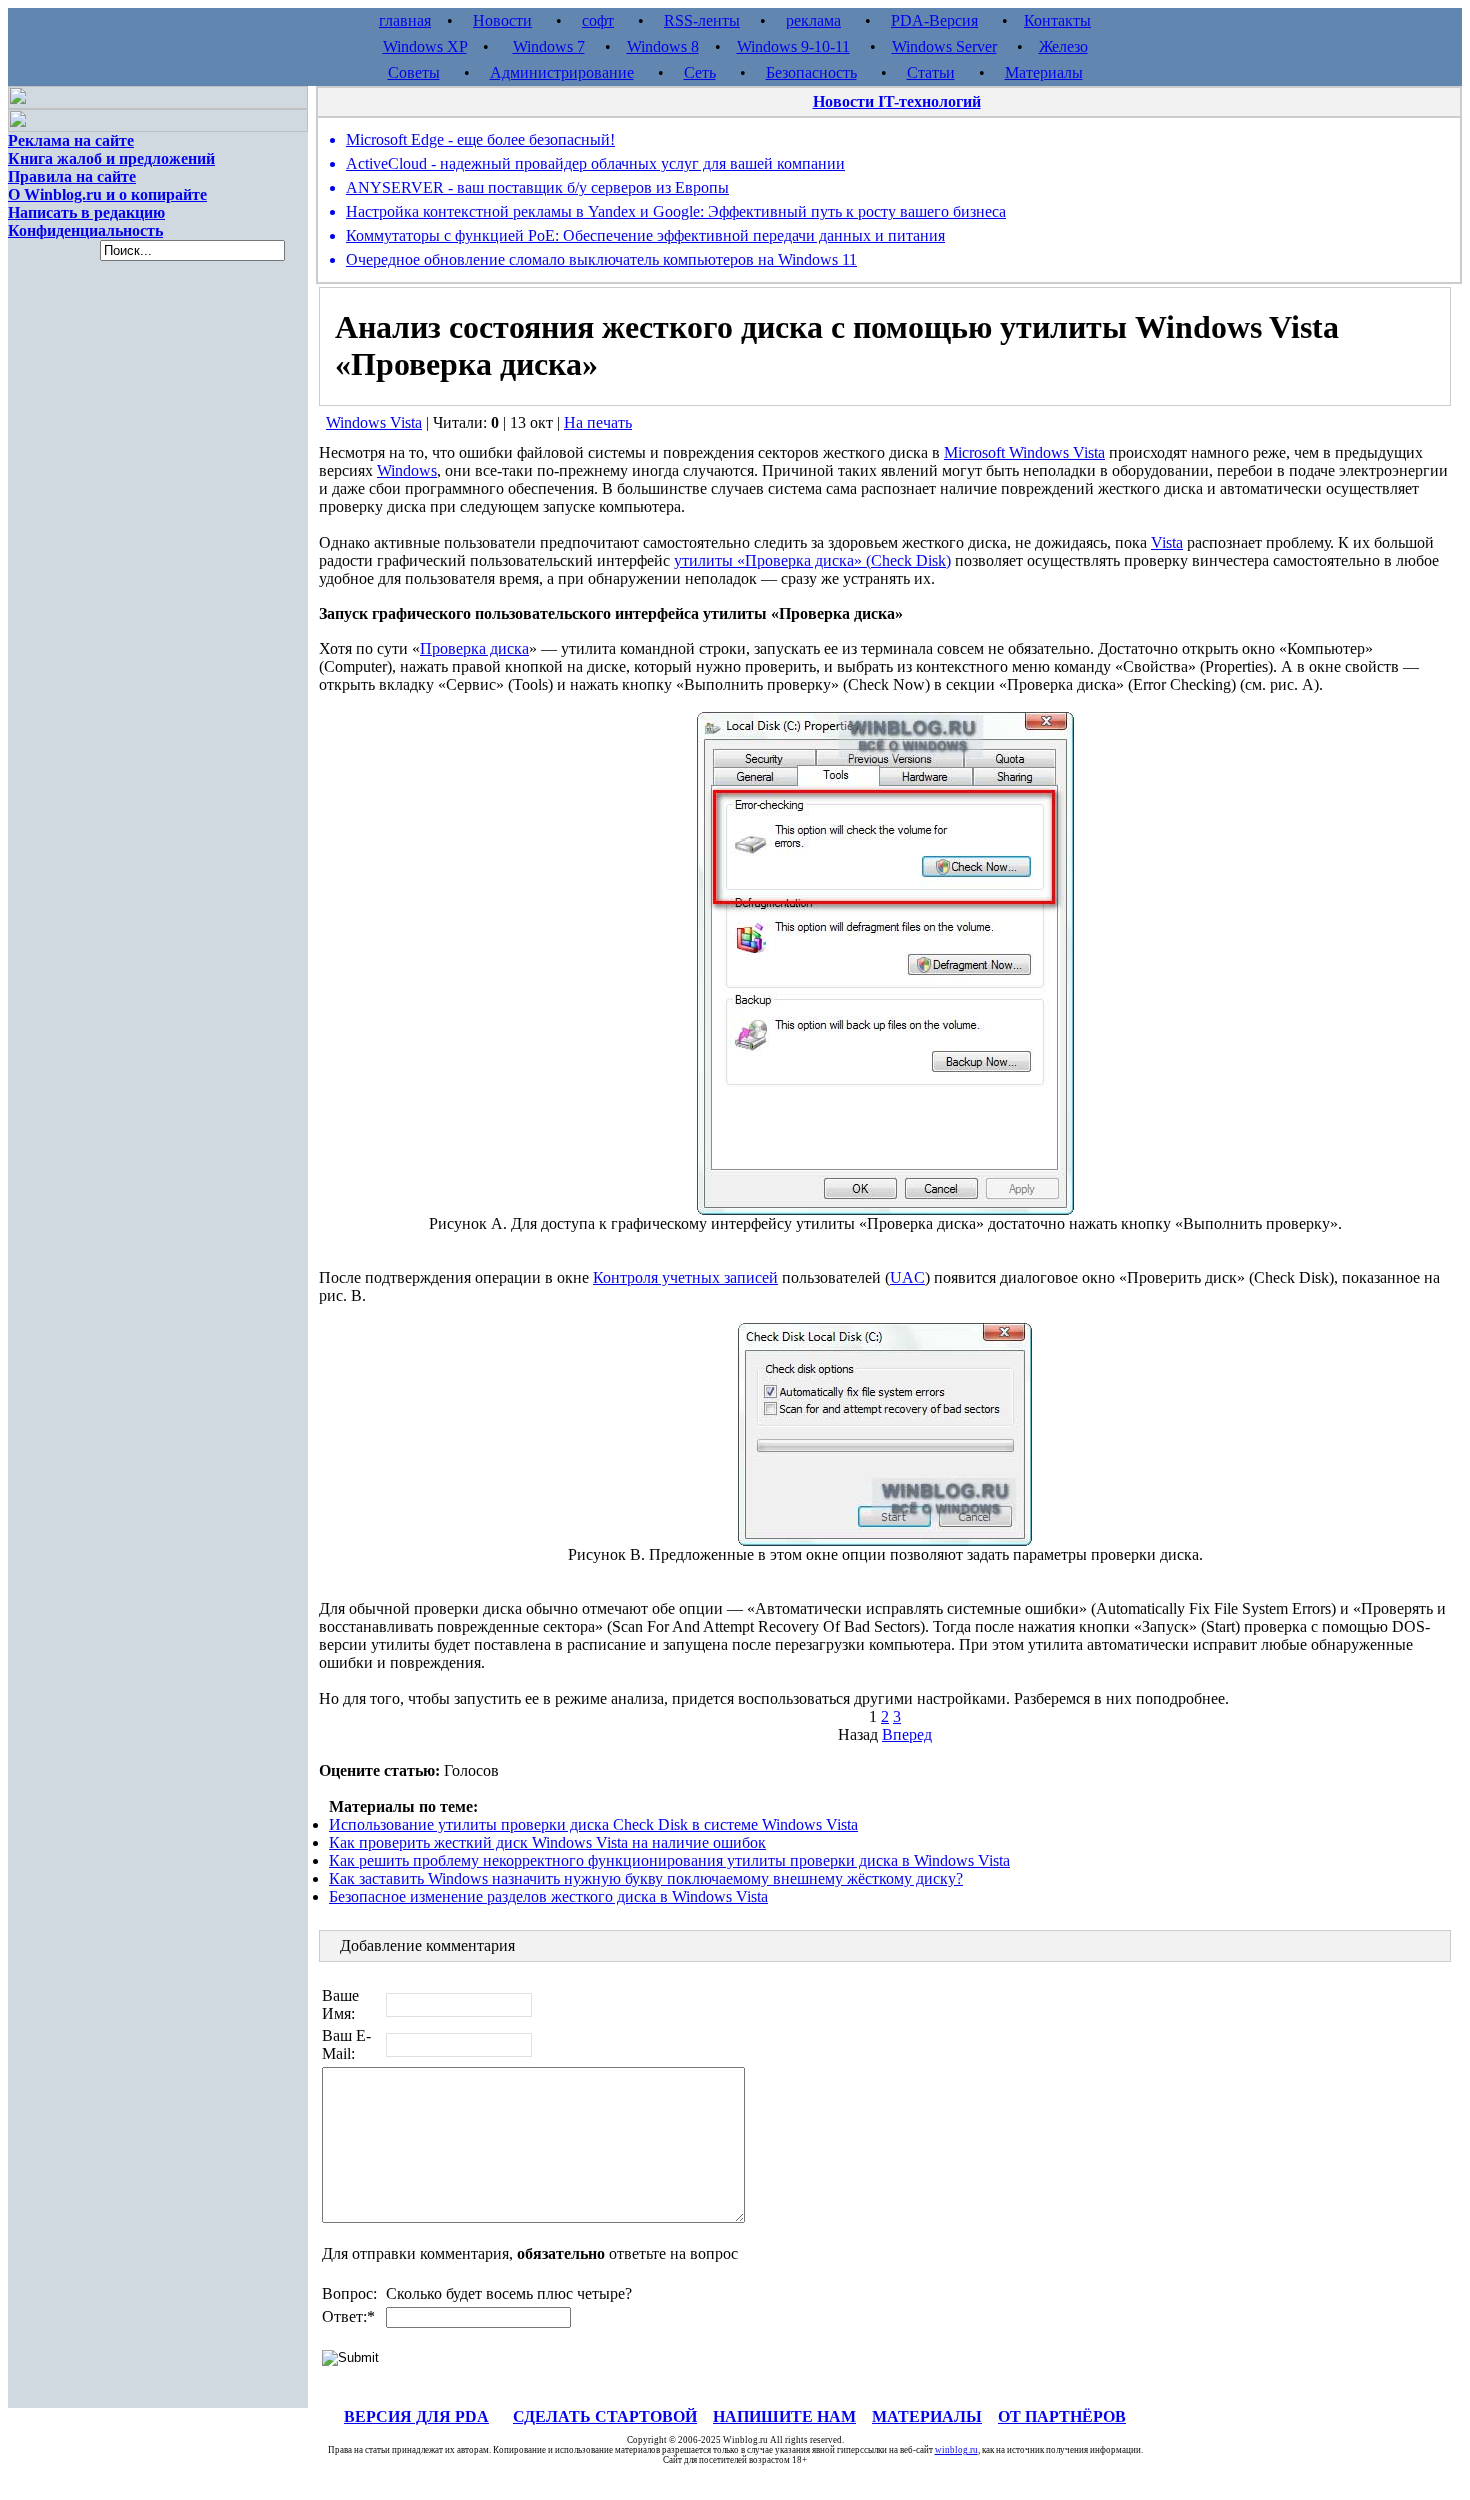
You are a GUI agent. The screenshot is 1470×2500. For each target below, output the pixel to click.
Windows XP (425, 46)
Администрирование (562, 72)
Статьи (931, 72)
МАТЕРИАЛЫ (927, 2416)
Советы (414, 72)
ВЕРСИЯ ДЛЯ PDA (416, 2416)
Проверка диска (474, 648)
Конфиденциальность (85, 230)
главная (405, 20)
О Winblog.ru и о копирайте (107, 194)
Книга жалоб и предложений (111, 158)
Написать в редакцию (86, 212)
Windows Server (944, 46)
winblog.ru (956, 2450)
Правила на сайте (72, 176)
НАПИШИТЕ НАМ (784, 2416)
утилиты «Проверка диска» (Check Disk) (812, 560)
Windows (407, 470)
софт (598, 20)
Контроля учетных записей (685, 1277)
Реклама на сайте (71, 140)
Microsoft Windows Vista (1024, 452)
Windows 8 (663, 46)
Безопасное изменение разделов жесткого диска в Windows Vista (548, 1896)
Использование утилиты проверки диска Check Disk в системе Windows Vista (593, 1824)
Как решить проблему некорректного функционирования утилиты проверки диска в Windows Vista (669, 1860)
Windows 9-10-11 (793, 46)
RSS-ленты (702, 20)
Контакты (1057, 20)
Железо (1063, 46)
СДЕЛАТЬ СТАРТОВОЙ (605, 2416)
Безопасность (811, 72)
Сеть (700, 72)
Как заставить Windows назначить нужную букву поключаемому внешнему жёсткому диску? (646, 1878)
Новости (502, 20)
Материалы (1044, 72)
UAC (907, 1277)
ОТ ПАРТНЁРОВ (1062, 2416)
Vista (1167, 542)
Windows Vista (374, 422)
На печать (598, 422)
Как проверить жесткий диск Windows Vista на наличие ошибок (547, 1842)
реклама (813, 20)
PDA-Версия (934, 20)
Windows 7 (549, 46)
